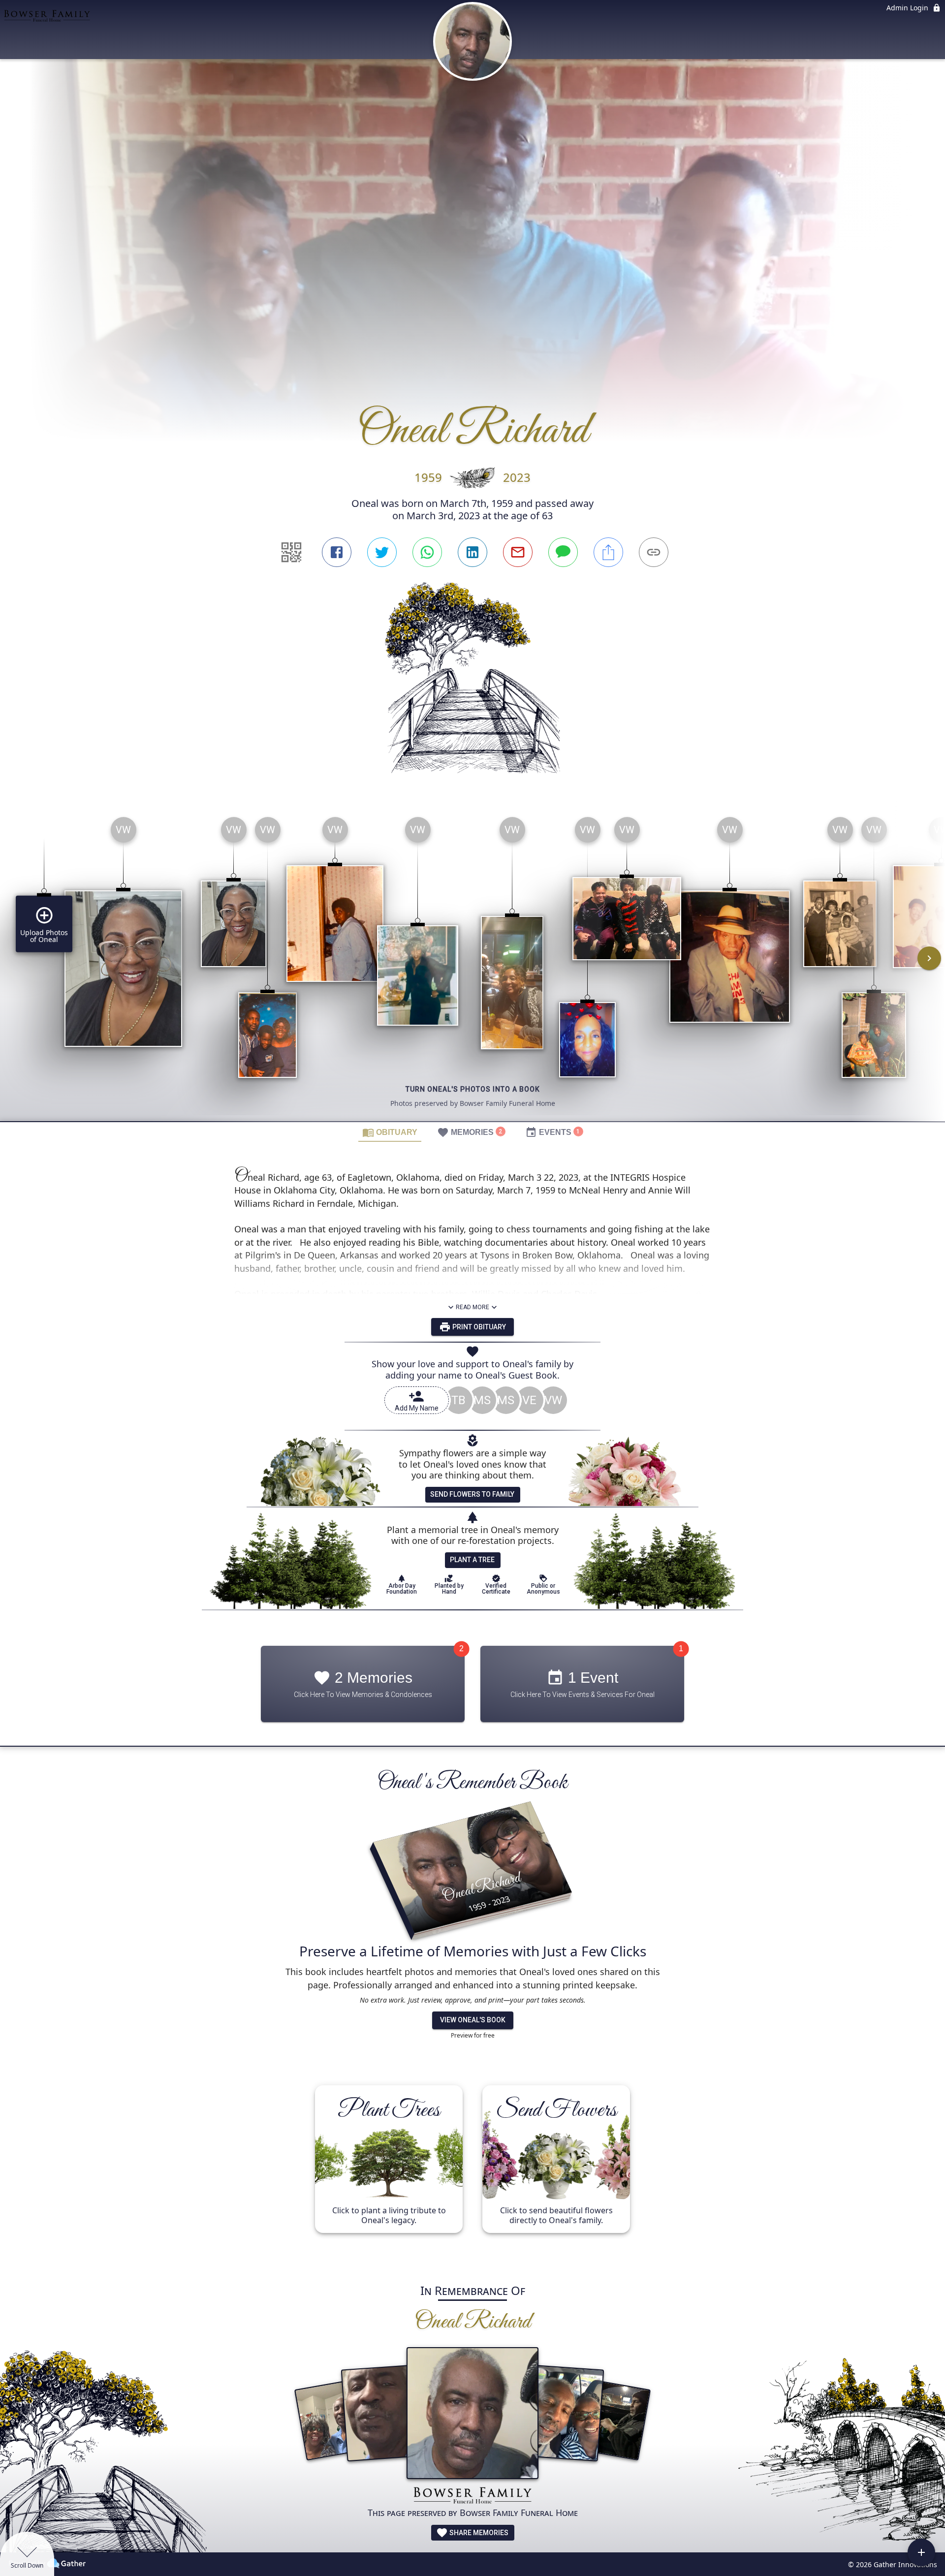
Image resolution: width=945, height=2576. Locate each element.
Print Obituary (478, 1327)
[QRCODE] (291, 552)
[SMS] (563, 552)
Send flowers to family (472, 1494)
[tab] (390, 1132)
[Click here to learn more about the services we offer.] (472, 2497)
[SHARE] (608, 552)
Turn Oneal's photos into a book (473, 1089)
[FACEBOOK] (337, 552)
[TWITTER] (382, 552)
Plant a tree (472, 1560)
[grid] (472, 965)
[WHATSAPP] (427, 552)
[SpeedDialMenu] (921, 2552)
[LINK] (654, 552)
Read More (472, 1307)
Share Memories (478, 2533)
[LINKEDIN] (472, 552)
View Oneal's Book (473, 2020)
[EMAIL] (518, 552)
